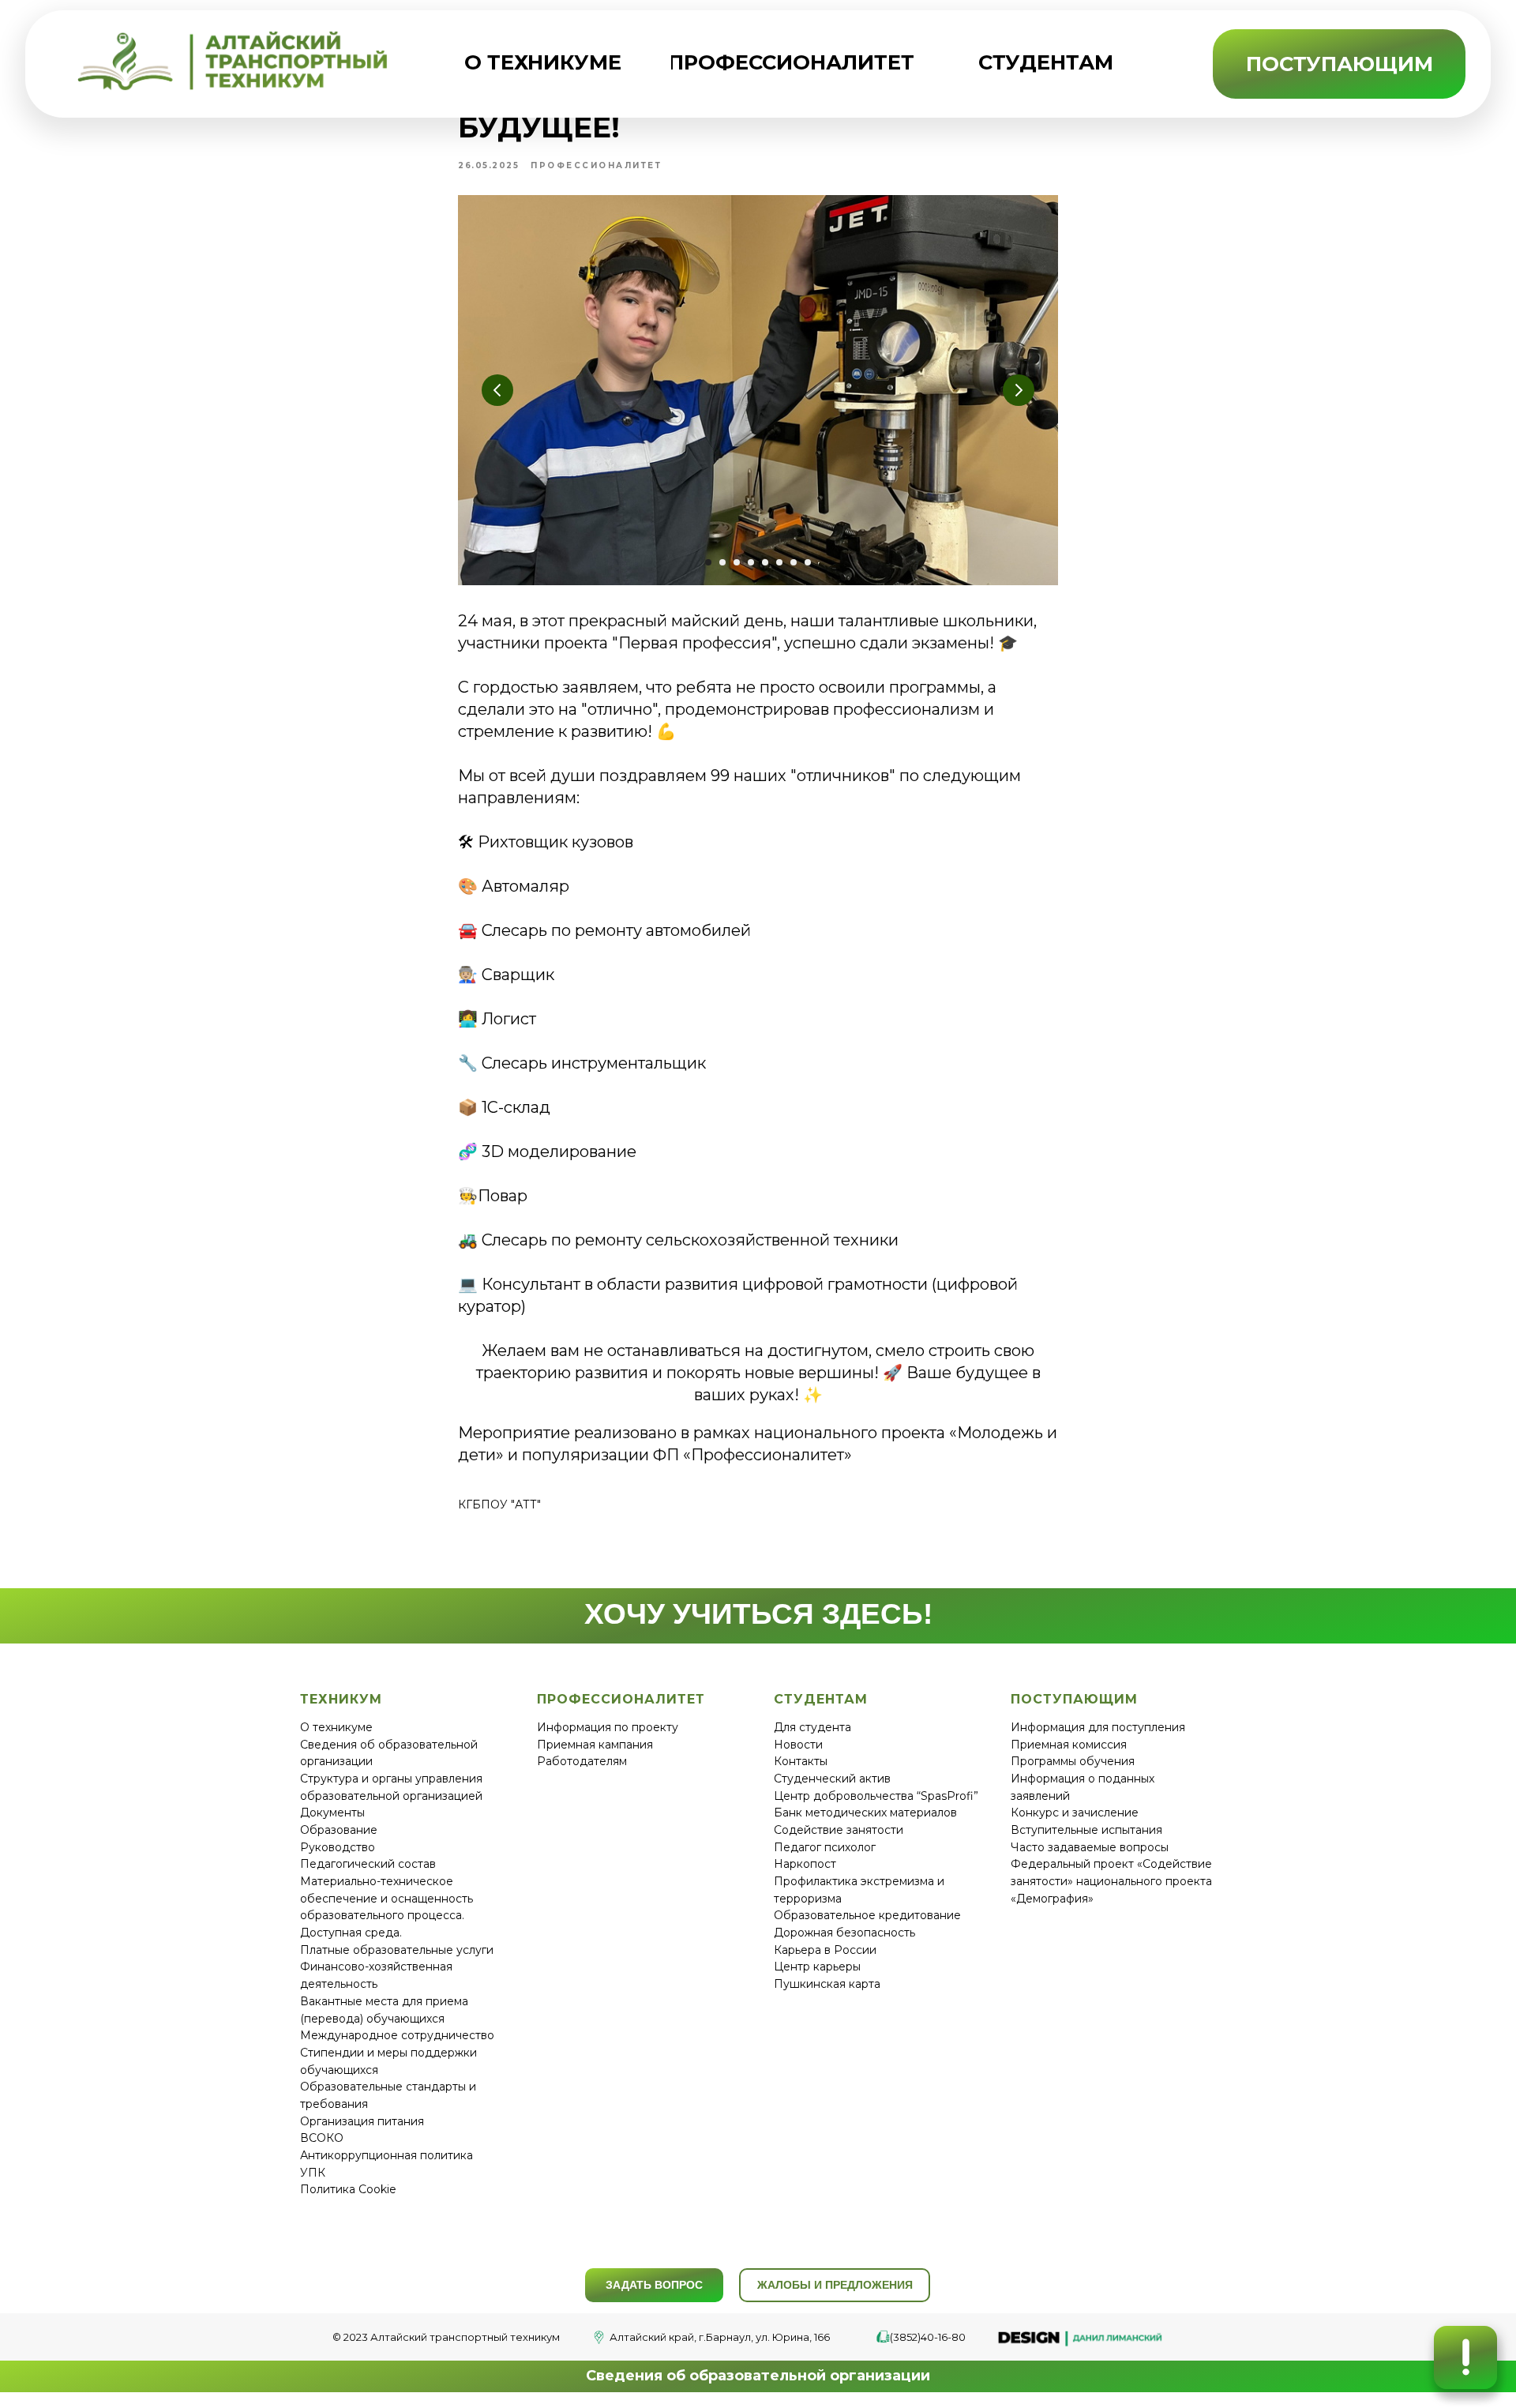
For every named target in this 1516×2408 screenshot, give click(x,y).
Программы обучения (1073, 1761)
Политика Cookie (348, 2189)
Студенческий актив (832, 1779)
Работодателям (582, 1761)
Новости (798, 1745)
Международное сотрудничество (397, 2035)
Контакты (801, 1761)
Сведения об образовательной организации (758, 2376)
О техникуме (336, 1727)
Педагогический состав (368, 1864)
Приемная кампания (595, 1745)
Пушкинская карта (827, 1984)
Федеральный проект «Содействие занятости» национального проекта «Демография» (1111, 1881)
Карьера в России (825, 1950)
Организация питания (362, 2121)
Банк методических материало (862, 1813)
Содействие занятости (839, 1830)
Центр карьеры (817, 1967)
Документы (332, 1813)
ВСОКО (322, 2138)
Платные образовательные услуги (397, 1950)
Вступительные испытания (1086, 1830)
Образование (339, 1830)
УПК (313, 2173)
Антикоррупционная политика (387, 2155)
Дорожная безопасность (844, 1933)
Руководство (338, 1847)
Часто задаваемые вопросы (1090, 1847)
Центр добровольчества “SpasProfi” (876, 1796)
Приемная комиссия (1069, 1745)
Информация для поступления (1098, 1727)
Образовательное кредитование (867, 1915)
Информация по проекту (608, 1727)
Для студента (812, 1727)
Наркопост (805, 1864)
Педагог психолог (825, 1847)
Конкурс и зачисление (1075, 1813)
